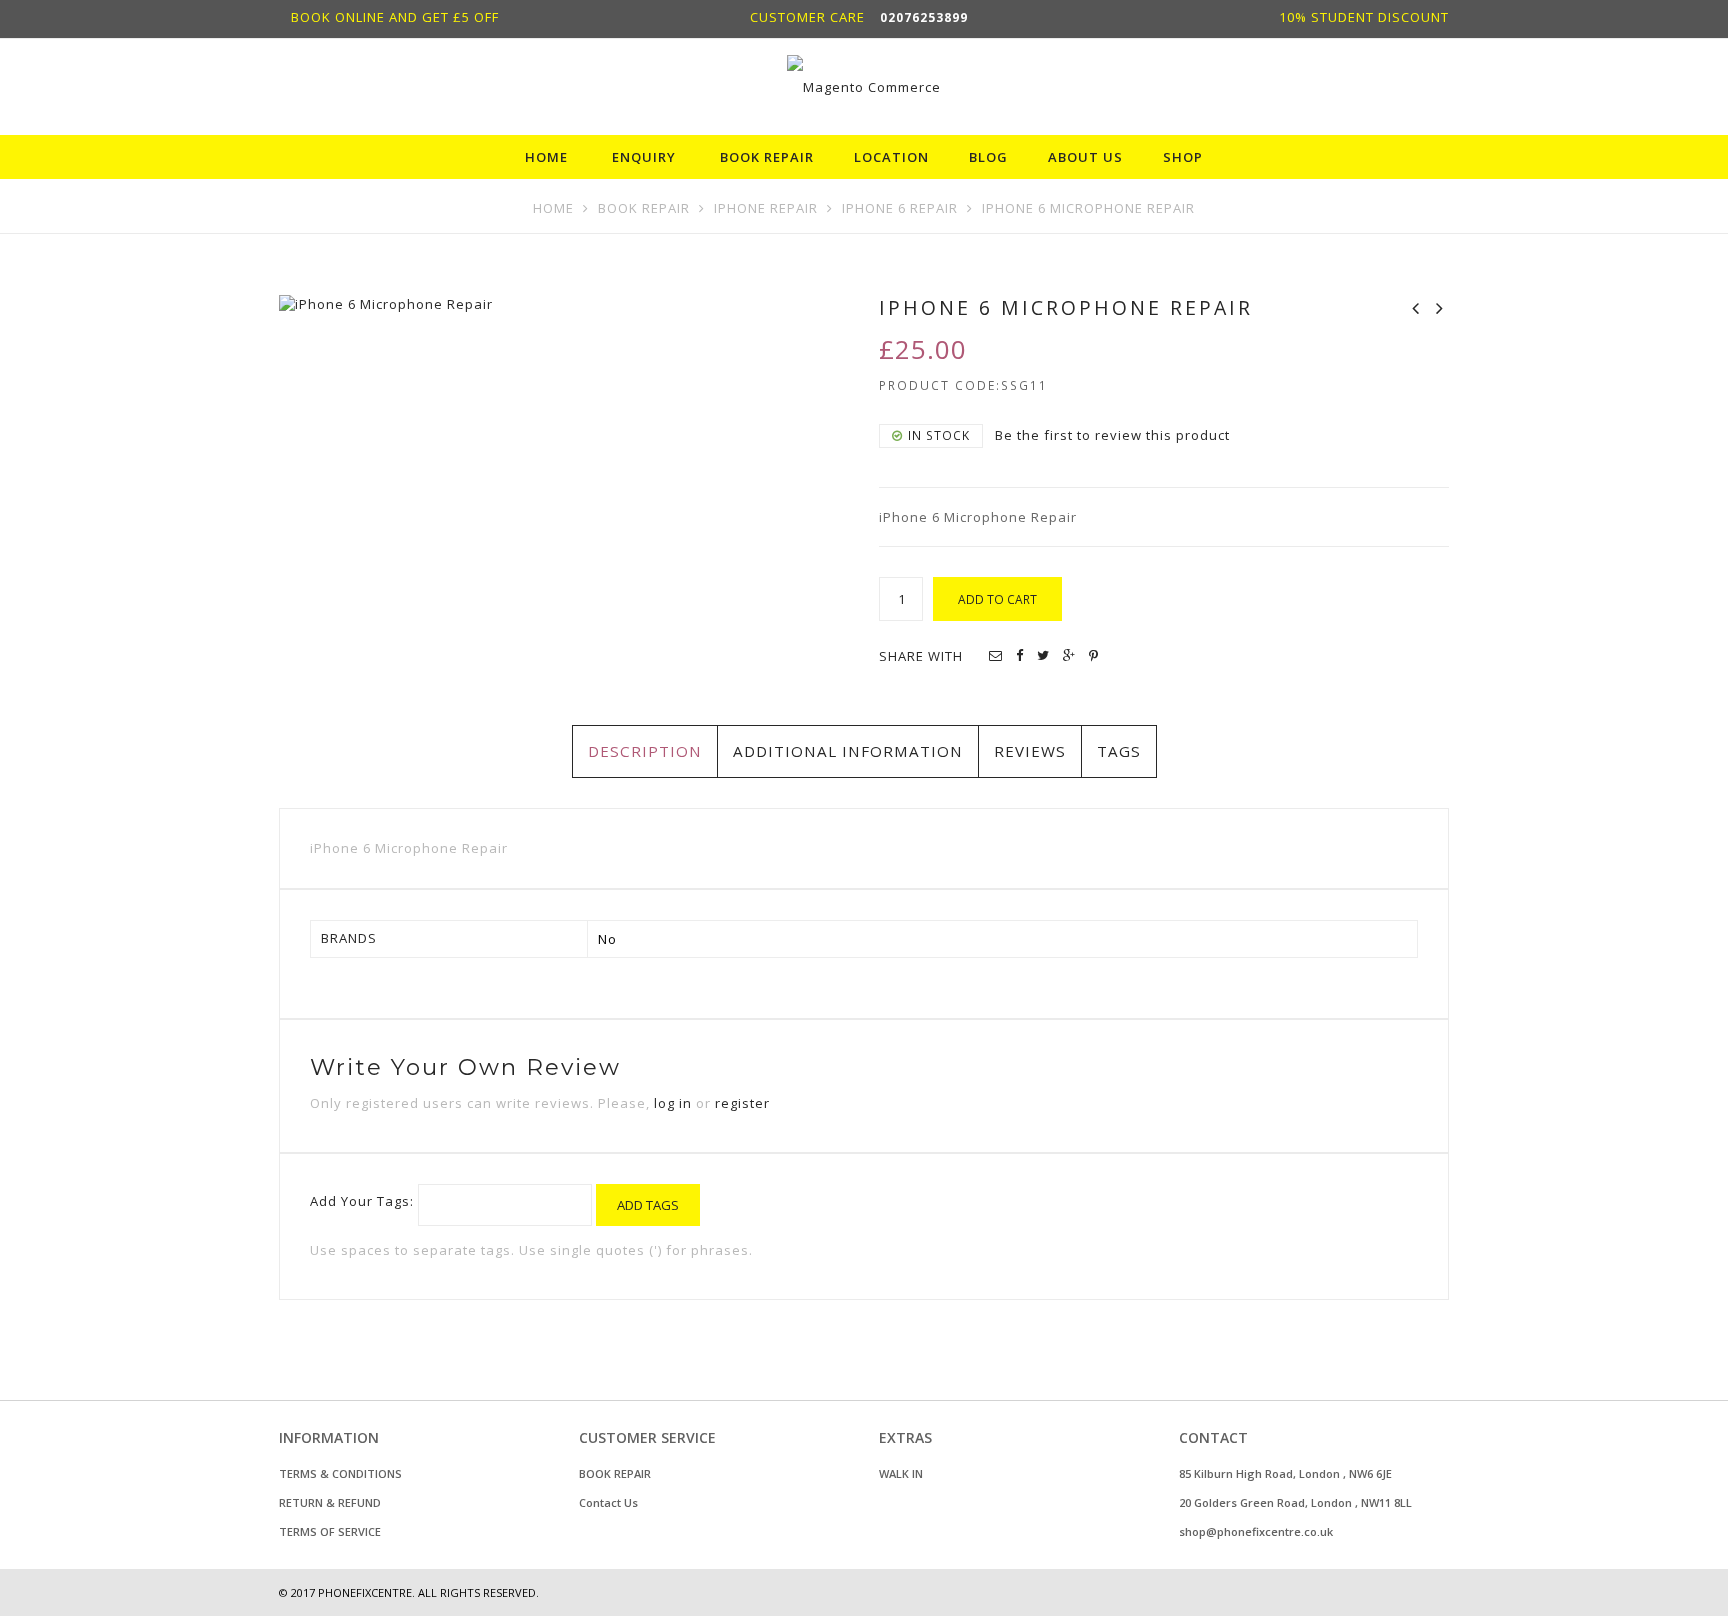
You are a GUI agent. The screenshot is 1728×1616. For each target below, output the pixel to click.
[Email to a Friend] (996, 655)
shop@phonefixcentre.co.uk (1256, 1531)
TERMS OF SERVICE (330, 1531)
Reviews (1030, 751)
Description (645, 751)
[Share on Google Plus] (1069, 655)
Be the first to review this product (1112, 435)
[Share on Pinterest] (1094, 655)
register (742, 1103)
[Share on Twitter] (1043, 655)
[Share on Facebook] (1020, 655)
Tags (1119, 751)
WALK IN (901, 1473)
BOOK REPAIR (615, 1473)
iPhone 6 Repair (900, 208)
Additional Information (848, 751)
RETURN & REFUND (330, 1502)
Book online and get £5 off (395, 17)
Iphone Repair (766, 208)
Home (553, 208)
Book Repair (644, 208)
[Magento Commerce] (864, 86)
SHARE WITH (921, 656)
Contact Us (608, 1502)
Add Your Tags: (362, 1201)
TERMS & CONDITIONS (340, 1473)
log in (673, 1103)
